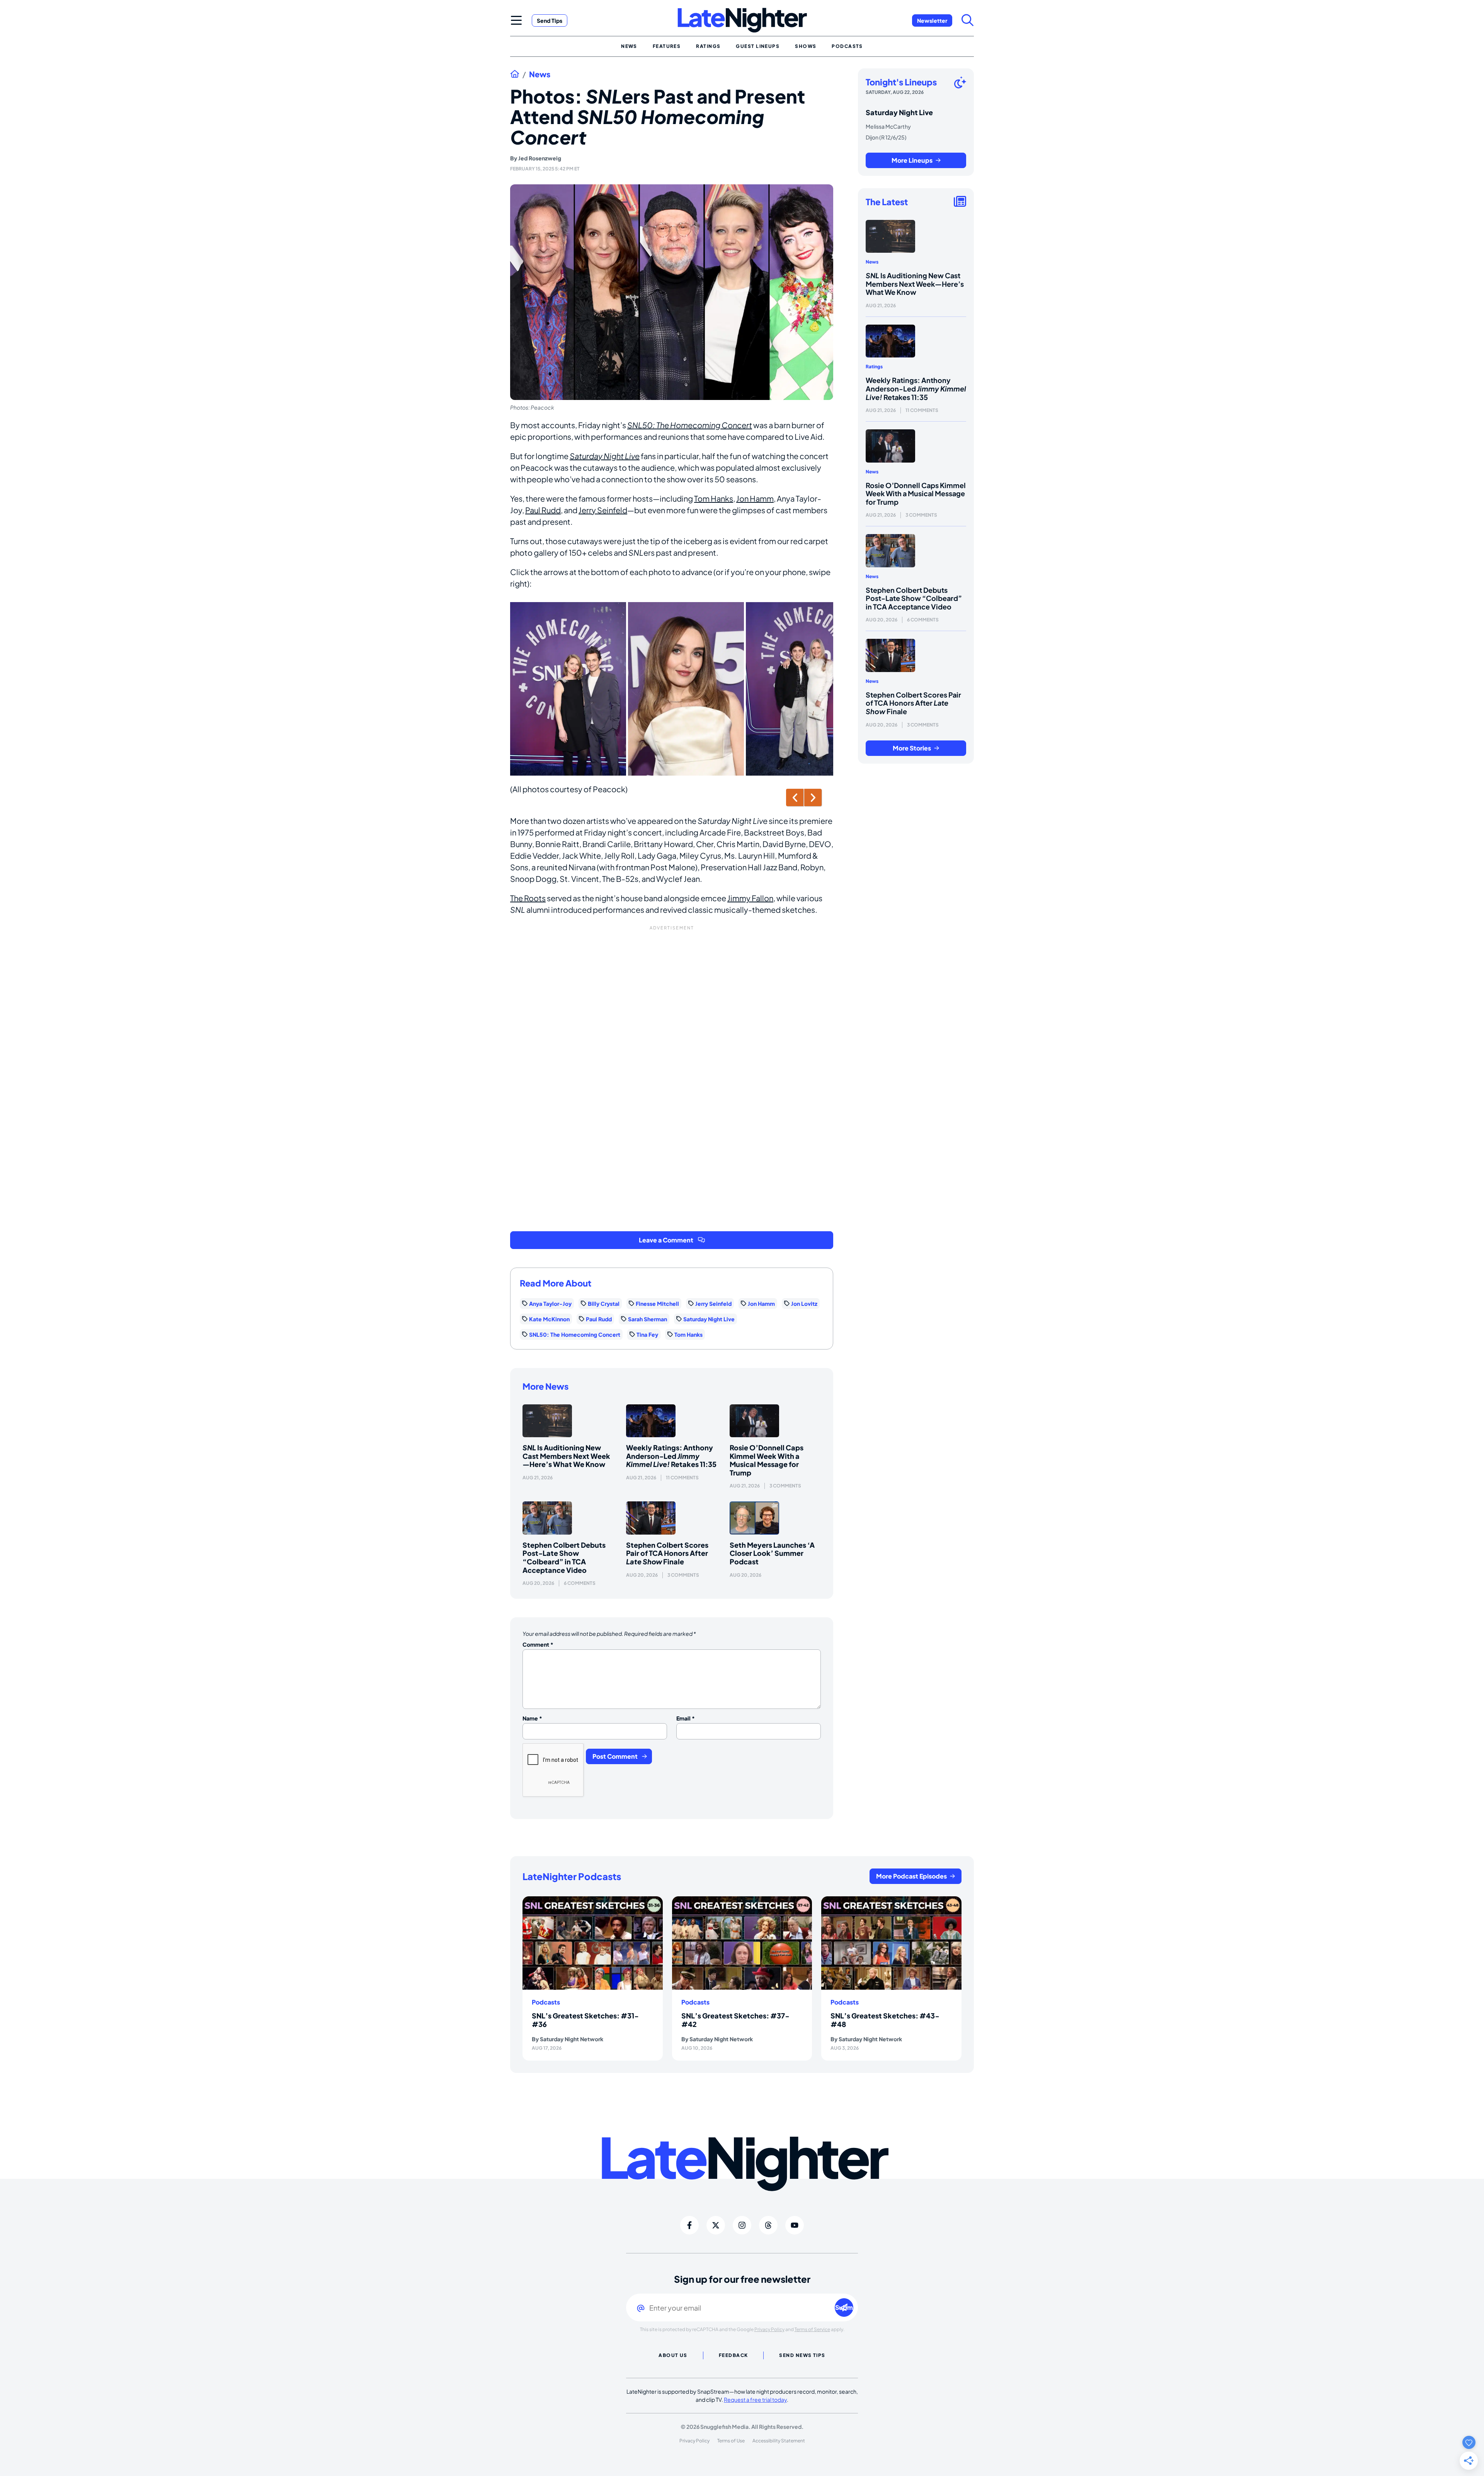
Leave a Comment (666, 1240)
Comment (538, 1644)
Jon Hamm (755, 498)
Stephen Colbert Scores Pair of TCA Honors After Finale (667, 1553)
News (540, 74)
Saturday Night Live (605, 456)
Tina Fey (647, 1334)
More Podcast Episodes (911, 1876)
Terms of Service (812, 2329)
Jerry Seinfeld (603, 510)
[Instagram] (742, 2225)
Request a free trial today (755, 2399)
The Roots (528, 898)
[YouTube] (795, 2225)
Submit (844, 2307)
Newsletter (932, 20)
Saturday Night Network (572, 2039)
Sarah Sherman (648, 1319)
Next (813, 797)
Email (686, 1718)
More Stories (912, 748)
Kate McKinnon (549, 1319)
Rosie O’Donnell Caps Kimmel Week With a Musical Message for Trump (767, 1460)
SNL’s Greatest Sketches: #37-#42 (735, 2020)
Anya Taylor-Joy (550, 1304)
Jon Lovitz (804, 1304)
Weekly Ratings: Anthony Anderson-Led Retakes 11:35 (671, 1456)
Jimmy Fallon (750, 898)
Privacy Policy (769, 2329)
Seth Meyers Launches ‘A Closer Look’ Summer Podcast (772, 1553)
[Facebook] (689, 2225)
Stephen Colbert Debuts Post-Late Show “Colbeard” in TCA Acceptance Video (564, 1557)
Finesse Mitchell (657, 1304)
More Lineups (912, 160)
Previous (795, 797)
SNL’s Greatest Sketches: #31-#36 (585, 2020)
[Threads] (768, 2225)
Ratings (874, 367)
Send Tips (550, 20)
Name (532, 1718)
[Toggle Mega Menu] (516, 20)
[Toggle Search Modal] (968, 20)
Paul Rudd (543, 510)
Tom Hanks (714, 498)
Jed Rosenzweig (540, 158)
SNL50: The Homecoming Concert (690, 425)
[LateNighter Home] (742, 20)
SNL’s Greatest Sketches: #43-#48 (885, 2020)
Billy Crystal (604, 1304)
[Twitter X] (716, 2225)
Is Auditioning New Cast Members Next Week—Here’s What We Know (566, 1456)
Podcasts (546, 2002)
